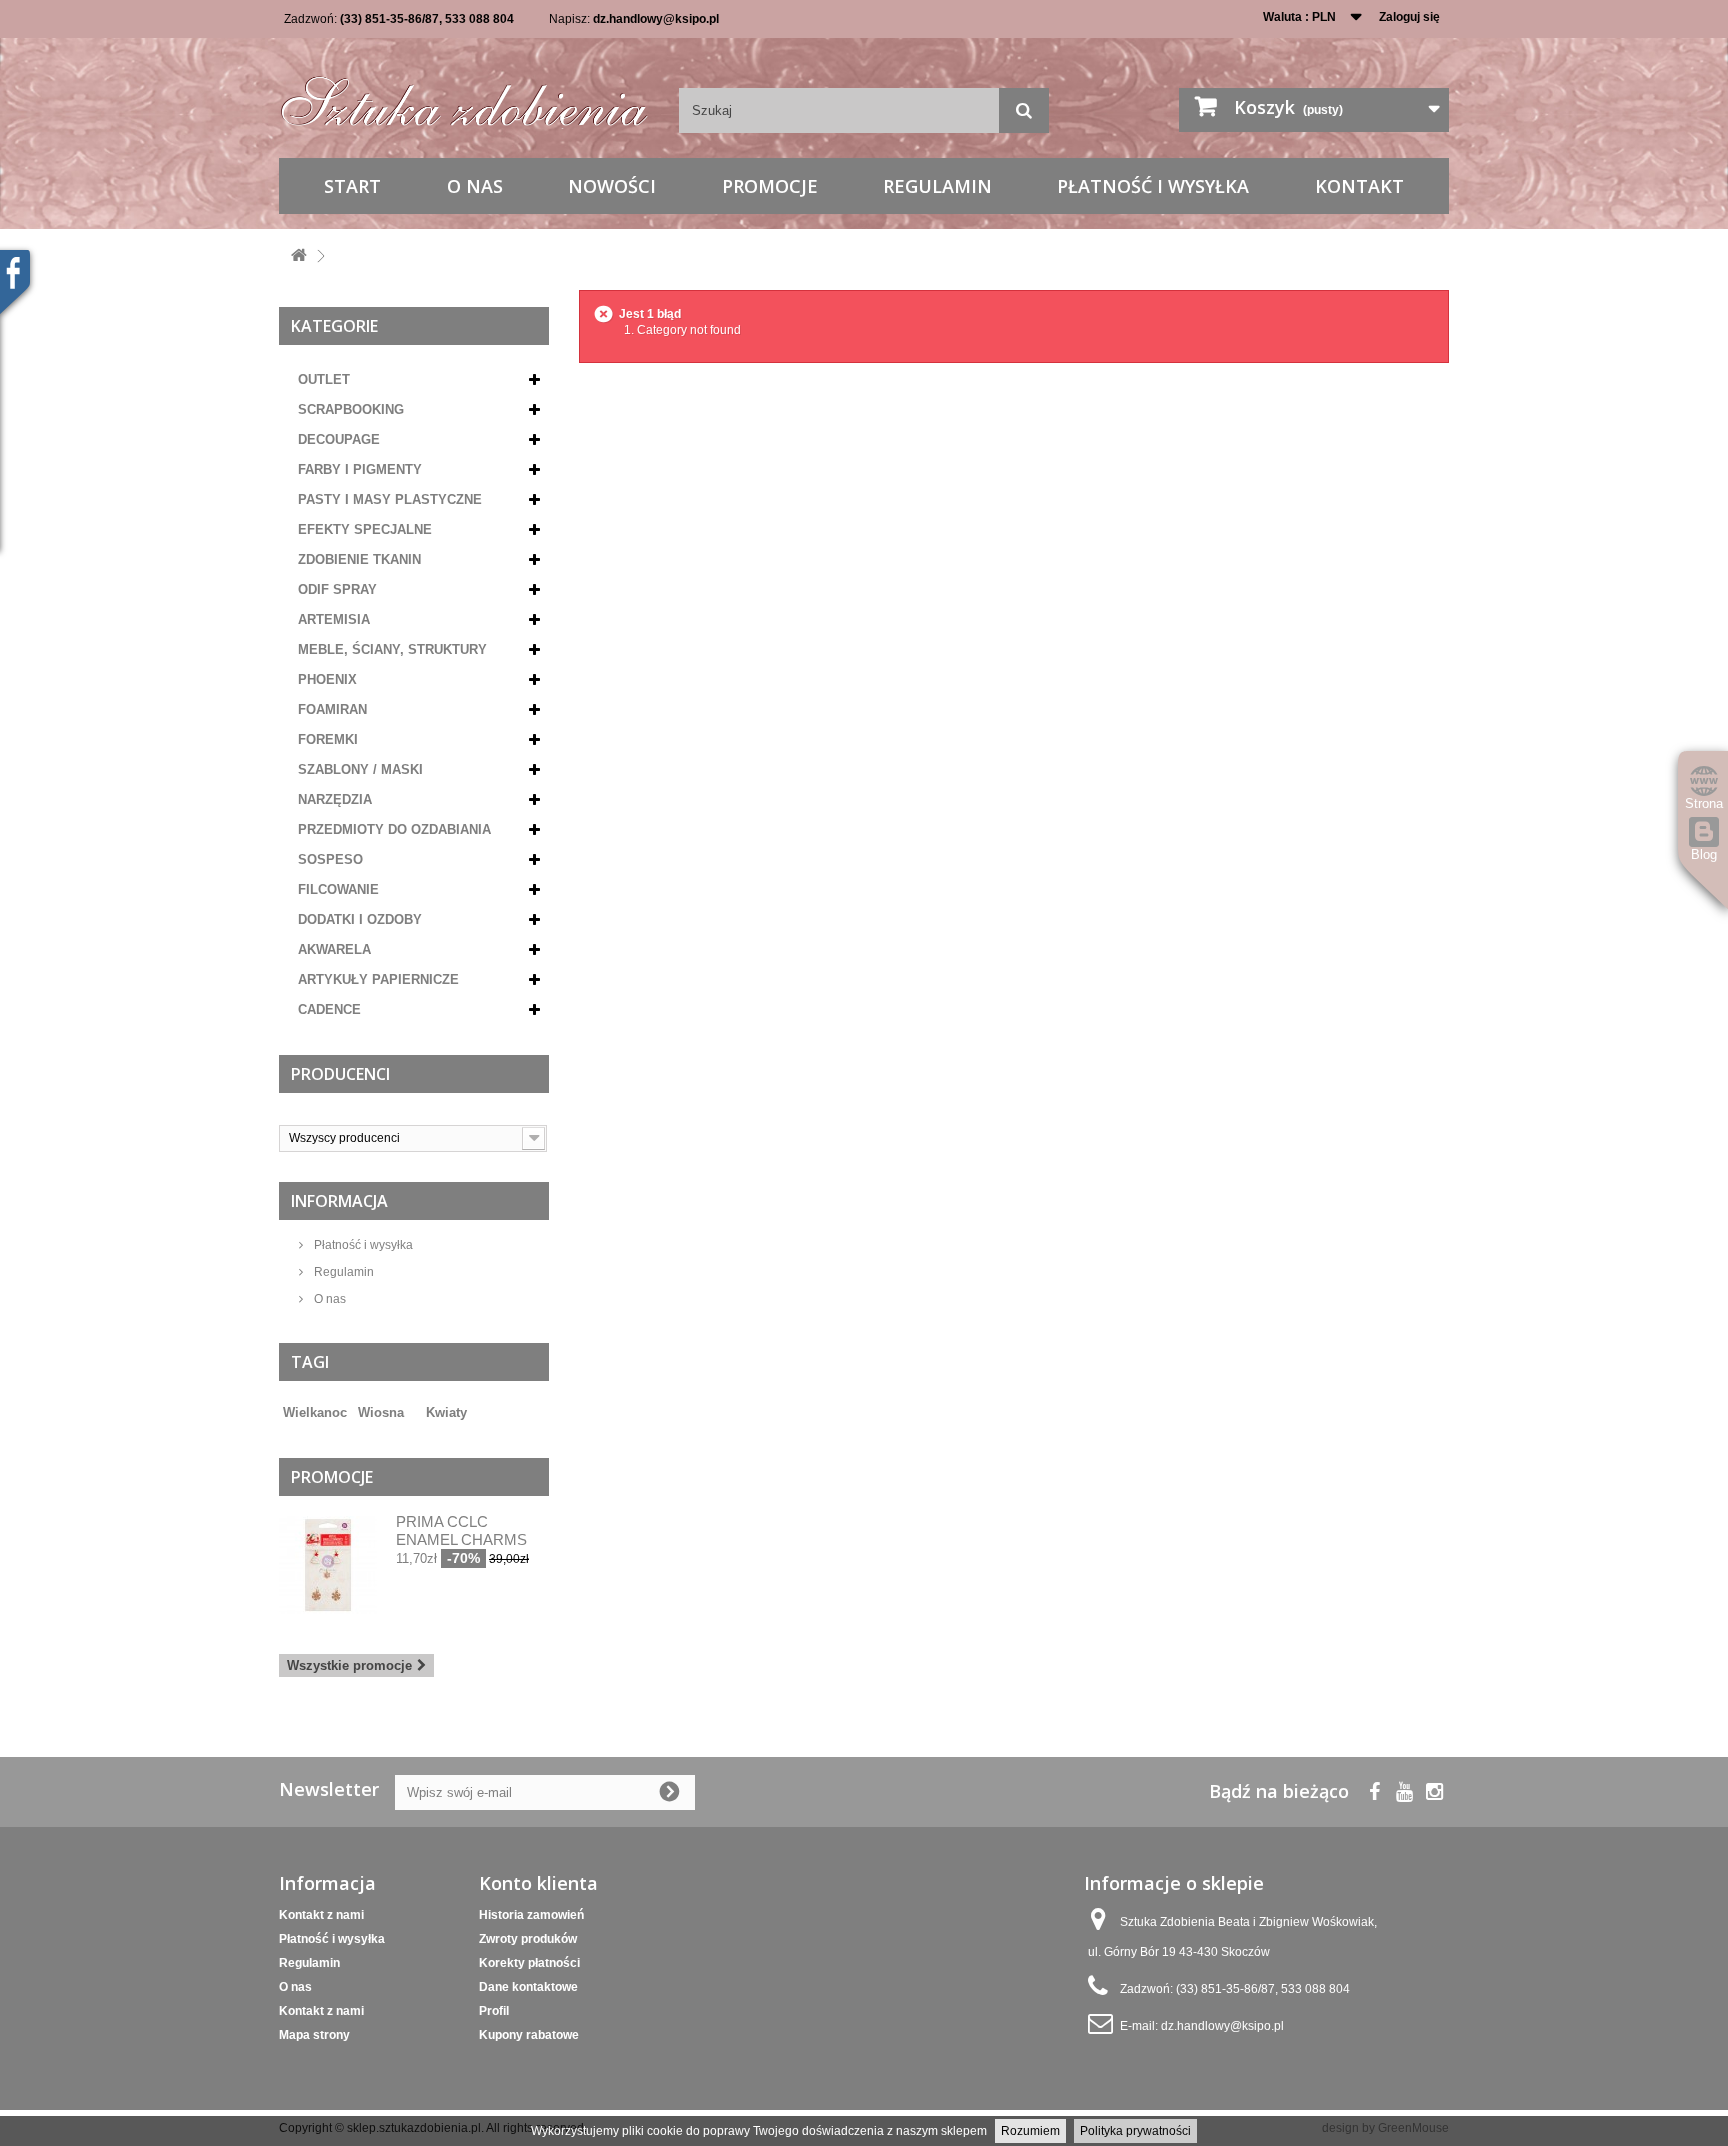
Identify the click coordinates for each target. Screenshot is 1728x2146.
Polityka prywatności (1135, 2131)
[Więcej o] (415, 1405)
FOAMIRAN (332, 709)
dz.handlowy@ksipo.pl (656, 19)
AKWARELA (334, 949)
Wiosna (381, 1412)
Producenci (340, 1074)
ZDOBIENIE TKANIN (359, 559)
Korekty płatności (529, 1963)
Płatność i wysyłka (1153, 186)
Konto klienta (538, 1883)
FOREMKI (328, 739)
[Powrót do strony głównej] (299, 256)
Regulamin (937, 186)
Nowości (612, 186)
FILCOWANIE (338, 889)
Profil (494, 2011)
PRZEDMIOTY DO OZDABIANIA (394, 829)
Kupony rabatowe (529, 2035)
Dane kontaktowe (528, 1987)
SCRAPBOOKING (351, 409)
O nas (475, 186)
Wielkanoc (315, 1412)
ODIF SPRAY (337, 589)
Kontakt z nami (321, 1915)
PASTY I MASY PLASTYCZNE (390, 499)
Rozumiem (1030, 2131)
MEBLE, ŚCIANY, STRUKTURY (392, 649)
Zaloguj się (1409, 17)
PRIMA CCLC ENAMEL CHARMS (461, 1530)
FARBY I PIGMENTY (360, 469)
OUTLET (324, 379)
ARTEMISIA (334, 619)
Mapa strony (314, 2035)
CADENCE (329, 1009)
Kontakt (1359, 186)
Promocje (770, 186)
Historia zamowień (531, 1915)
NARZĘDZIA (335, 799)
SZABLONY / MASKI (360, 769)
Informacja (339, 1201)
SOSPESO (330, 859)
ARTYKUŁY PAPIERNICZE (378, 979)
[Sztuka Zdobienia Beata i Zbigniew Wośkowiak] (464, 94)
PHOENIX (327, 679)
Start (352, 186)
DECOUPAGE (339, 439)
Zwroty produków (528, 1939)
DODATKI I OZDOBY (360, 919)
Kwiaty (446, 1412)
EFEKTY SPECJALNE (365, 529)
